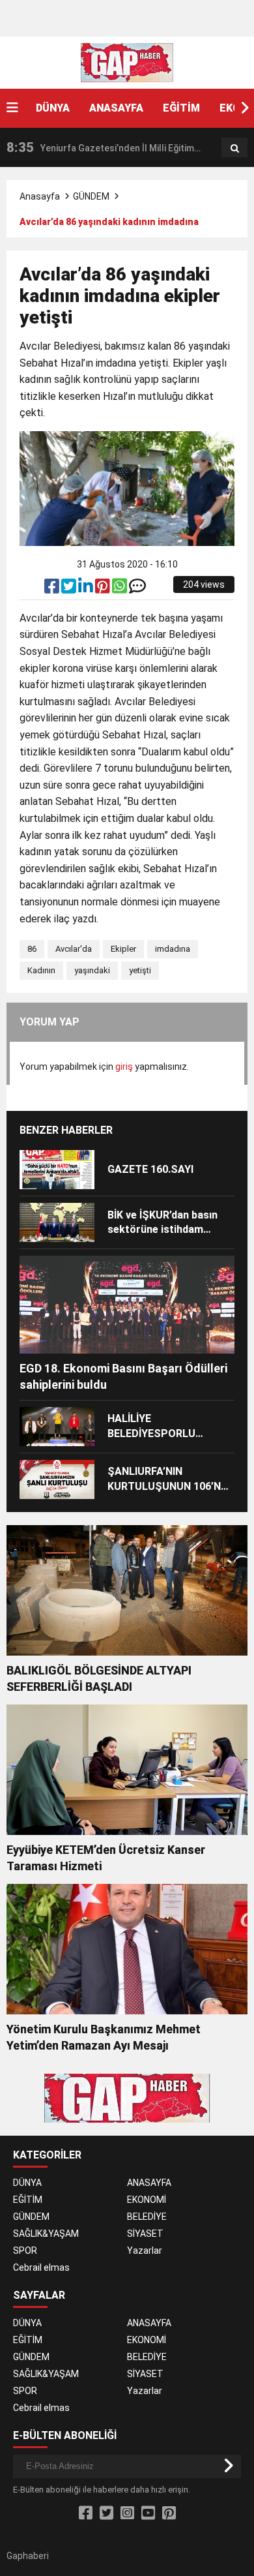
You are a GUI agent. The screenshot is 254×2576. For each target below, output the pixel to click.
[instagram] (127, 2513)
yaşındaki (92, 970)
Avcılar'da (74, 949)
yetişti (140, 970)
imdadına (173, 949)
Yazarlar (145, 2250)
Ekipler (123, 949)
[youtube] (148, 2513)
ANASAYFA (116, 108)
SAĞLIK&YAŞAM (46, 2234)
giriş (124, 1067)
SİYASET (145, 2234)
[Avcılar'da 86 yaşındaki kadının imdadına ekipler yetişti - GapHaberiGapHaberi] (127, 62)
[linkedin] (87, 589)
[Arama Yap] (235, 148)
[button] (244, 108)
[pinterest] (104, 589)
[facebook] (53, 589)
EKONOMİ (147, 2200)
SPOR (25, 2250)
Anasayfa (40, 196)
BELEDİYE (147, 2217)
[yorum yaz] (137, 589)
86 (32, 949)
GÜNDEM (91, 196)
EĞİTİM (181, 108)
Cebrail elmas (41, 2267)
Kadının (41, 970)
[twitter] (70, 589)
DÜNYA (53, 108)
